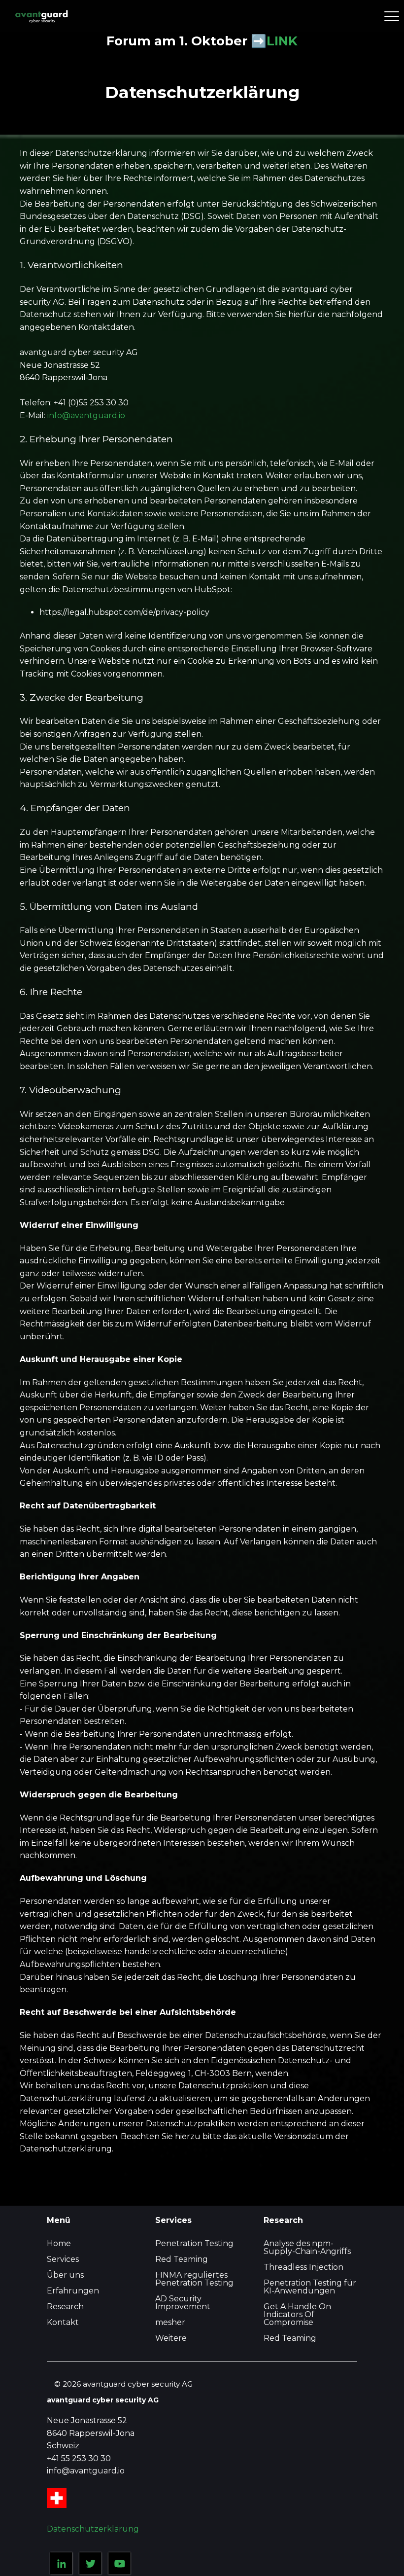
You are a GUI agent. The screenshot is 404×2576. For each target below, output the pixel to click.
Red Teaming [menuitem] (182, 2259)
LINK (282, 41)
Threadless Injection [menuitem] (303, 2267)
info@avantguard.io (86, 415)
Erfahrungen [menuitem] (73, 2291)
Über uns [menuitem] (65, 2275)
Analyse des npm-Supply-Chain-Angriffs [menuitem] (307, 2247)
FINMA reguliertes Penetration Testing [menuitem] (194, 2279)
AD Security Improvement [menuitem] (183, 2303)
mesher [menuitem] (170, 2322)
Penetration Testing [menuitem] (194, 2243)
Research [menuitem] (65, 2307)
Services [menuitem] (63, 2259)
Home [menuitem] (59, 2243)
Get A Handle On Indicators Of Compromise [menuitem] (297, 2314)
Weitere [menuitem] (171, 2338)
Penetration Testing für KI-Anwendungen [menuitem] (310, 2287)
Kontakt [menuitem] (63, 2322)
